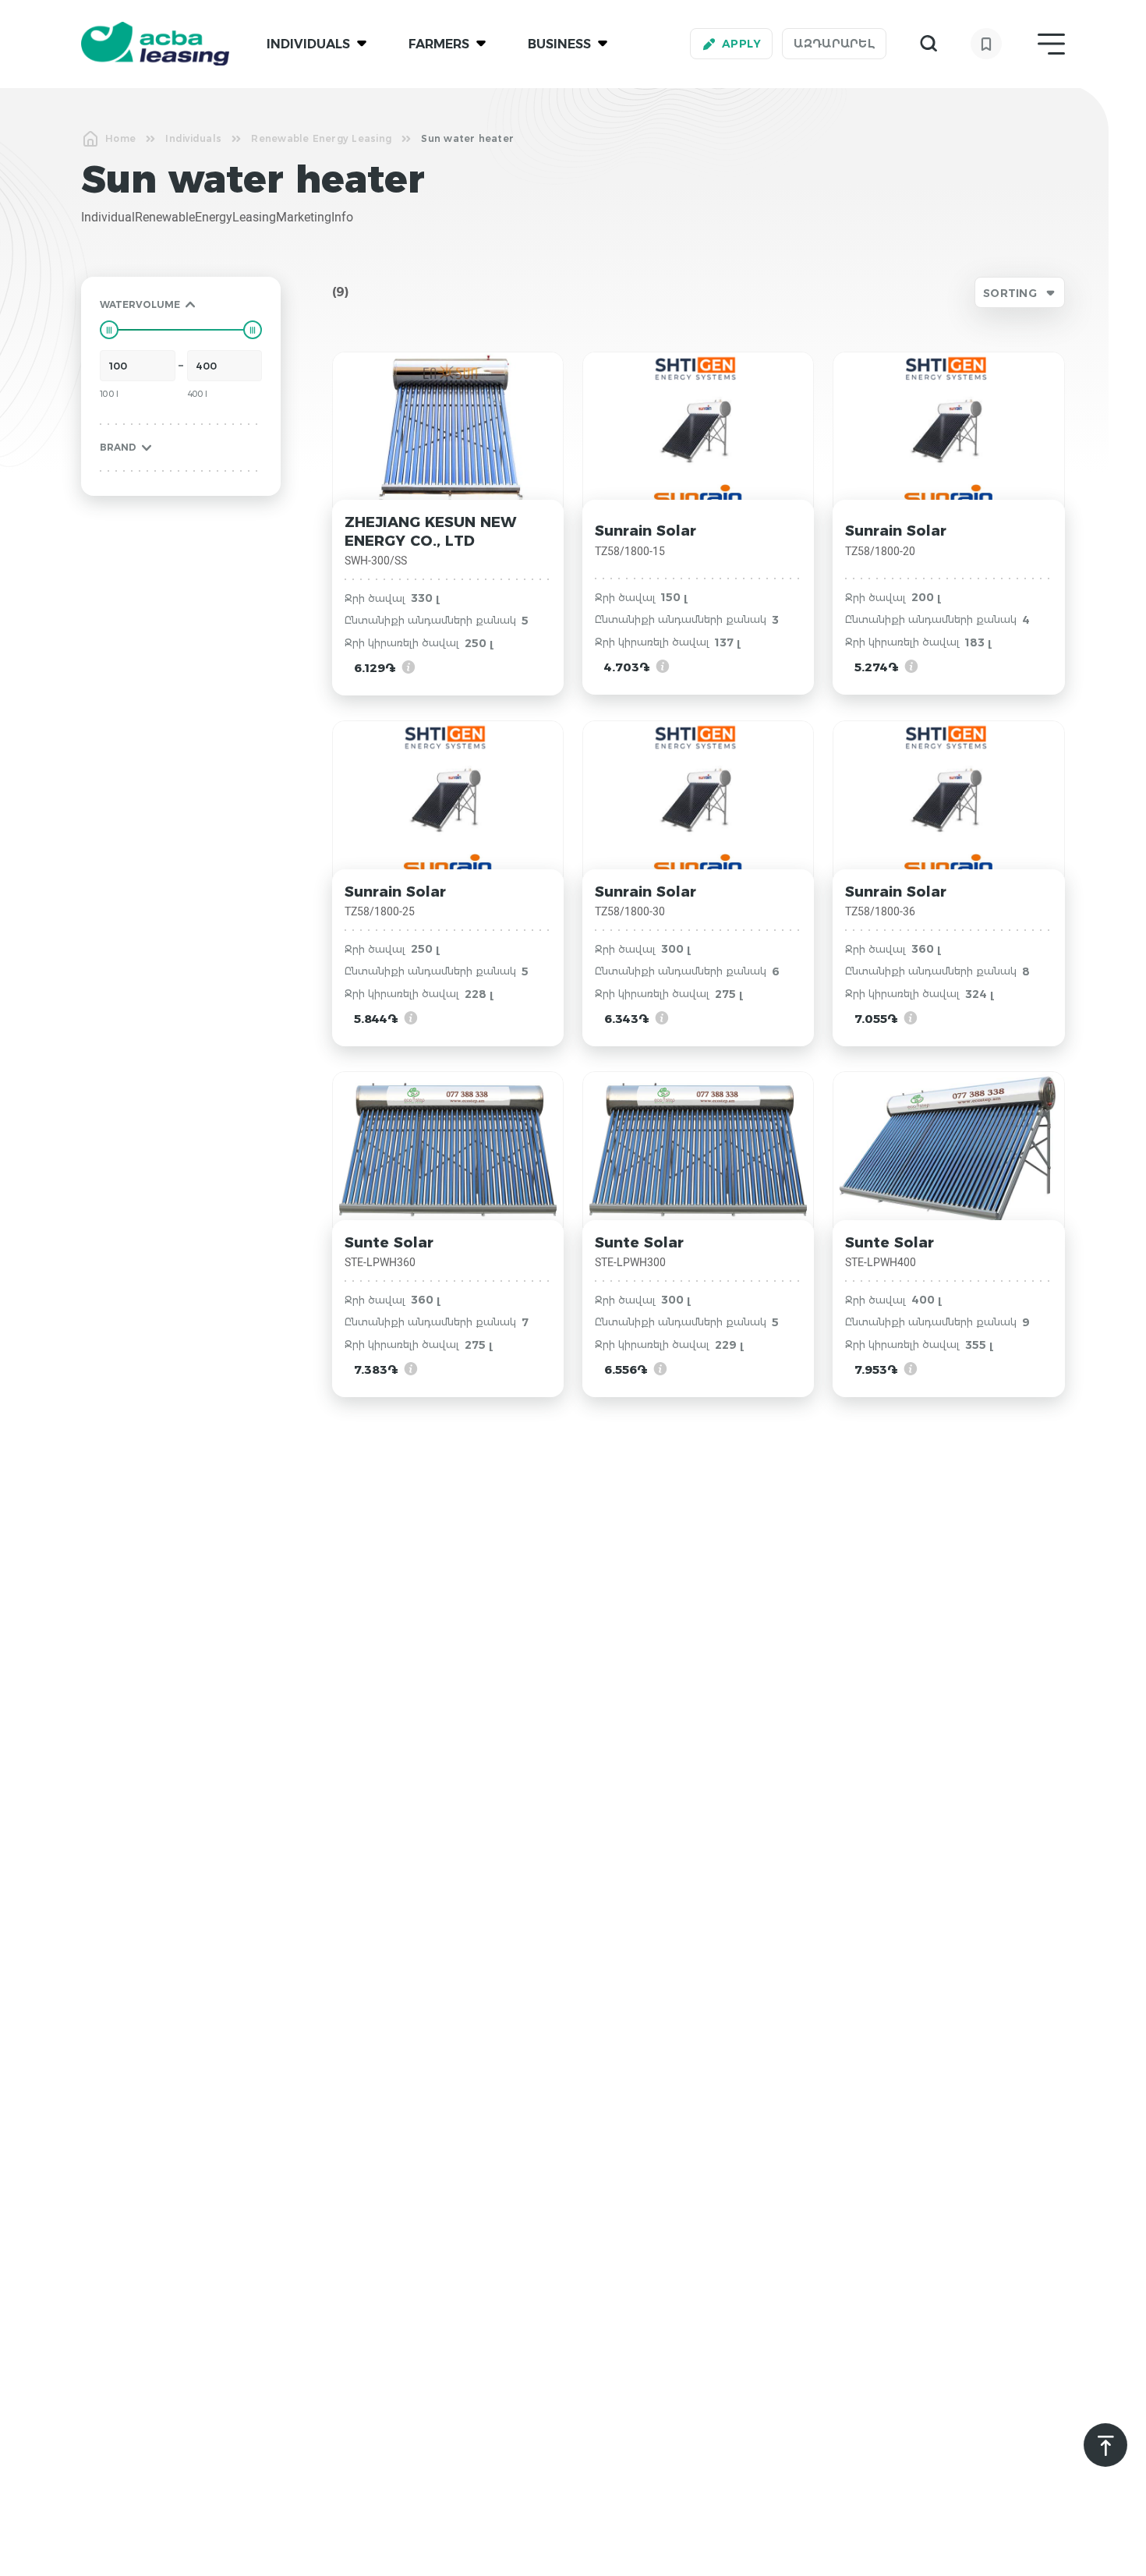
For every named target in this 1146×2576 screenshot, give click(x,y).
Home (120, 138)
